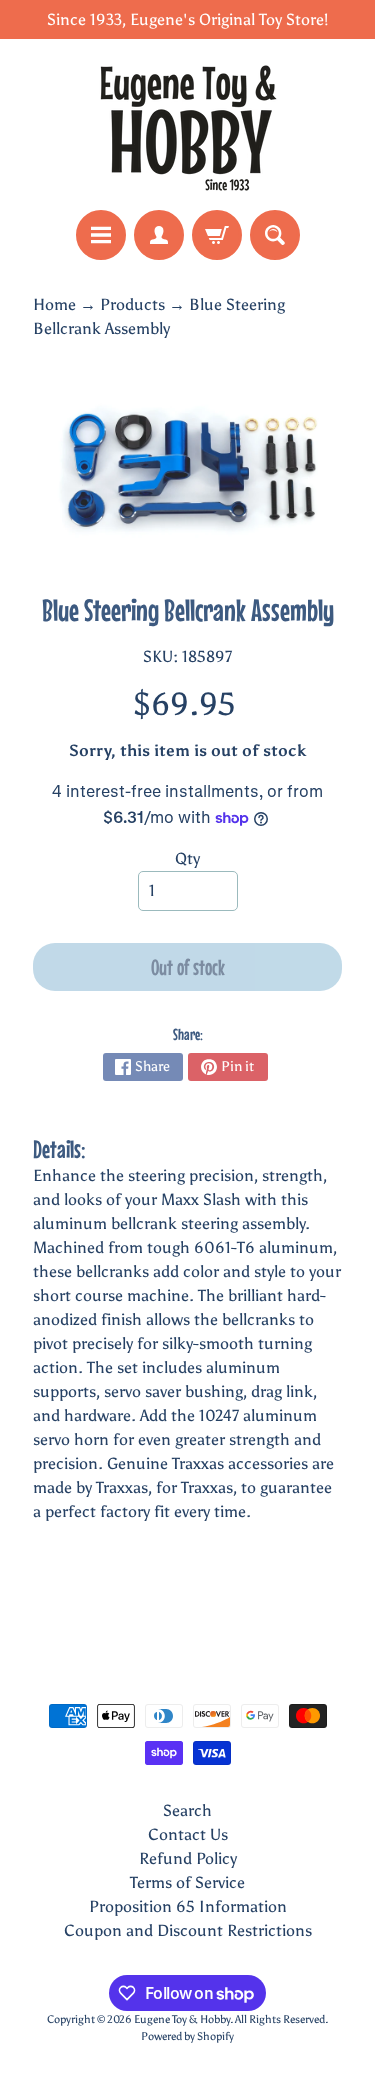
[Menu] (101, 235)
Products (132, 304)
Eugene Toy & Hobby (182, 2019)
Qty (187, 858)
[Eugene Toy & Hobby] (188, 124)
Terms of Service (187, 1882)
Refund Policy (188, 1858)
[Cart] (217, 235)
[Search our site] (275, 235)
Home (54, 304)
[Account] (159, 235)
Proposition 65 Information (188, 1906)
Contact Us (188, 1834)
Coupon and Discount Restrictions (188, 1930)
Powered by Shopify (187, 2036)
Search (187, 1810)
